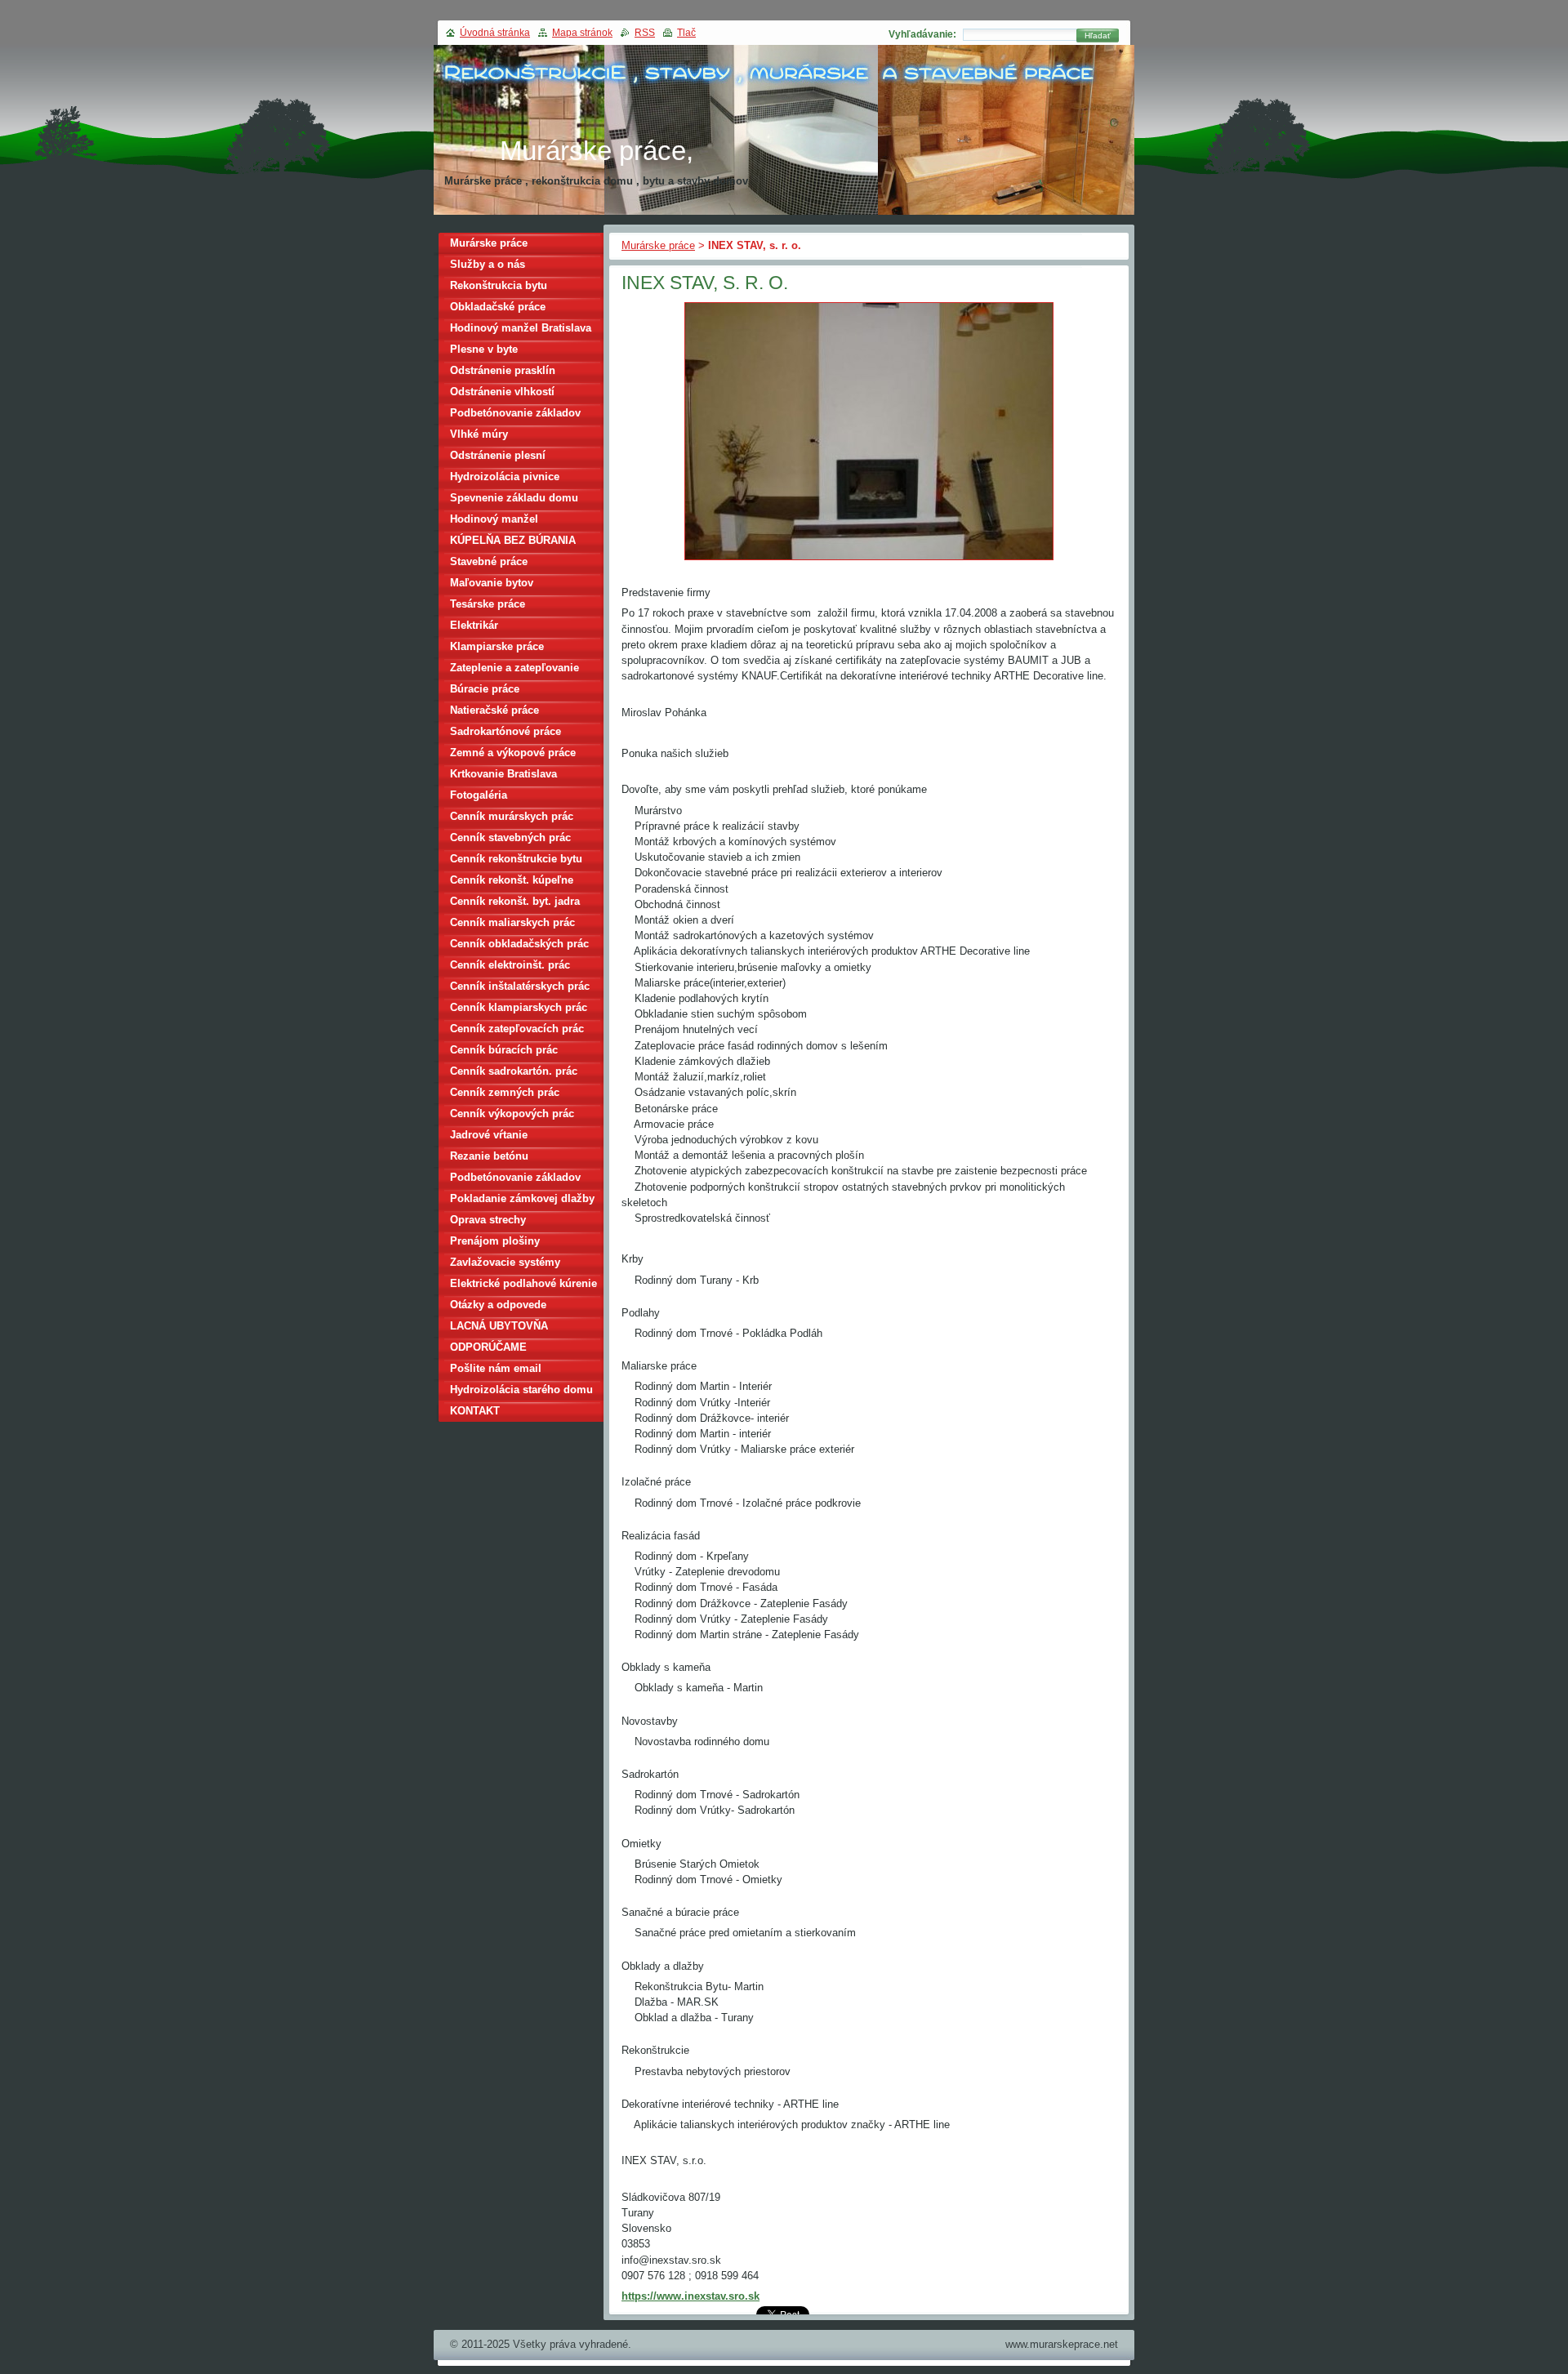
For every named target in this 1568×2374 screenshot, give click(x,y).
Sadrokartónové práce (506, 731)
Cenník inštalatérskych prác (520, 986)
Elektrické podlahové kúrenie (523, 1283)
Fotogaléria (479, 795)
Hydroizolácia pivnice (505, 477)
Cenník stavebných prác (510, 837)
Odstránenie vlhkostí (502, 392)
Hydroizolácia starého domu (521, 1390)
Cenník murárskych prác (512, 816)
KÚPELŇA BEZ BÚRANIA (513, 540)
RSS (645, 33)
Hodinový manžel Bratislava (521, 328)
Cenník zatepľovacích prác (517, 1029)
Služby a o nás (488, 264)
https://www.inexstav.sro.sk (690, 2296)
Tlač (686, 33)
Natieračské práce (494, 710)
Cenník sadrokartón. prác (514, 1071)
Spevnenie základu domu (514, 498)
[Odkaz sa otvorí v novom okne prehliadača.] (869, 561)
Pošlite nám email (496, 1368)
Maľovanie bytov (492, 583)
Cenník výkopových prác (512, 1114)
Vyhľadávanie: (922, 34)
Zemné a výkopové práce (513, 753)
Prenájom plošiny (495, 1241)
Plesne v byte (484, 349)
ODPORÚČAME (488, 1347)
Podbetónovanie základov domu (515, 1180)
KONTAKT (475, 1411)
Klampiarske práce (497, 646)
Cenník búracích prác (504, 1050)
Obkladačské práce (498, 307)
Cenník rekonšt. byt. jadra (515, 901)
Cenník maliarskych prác (512, 922)
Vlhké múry (479, 434)
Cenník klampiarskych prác (519, 1007)
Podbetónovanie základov (515, 413)
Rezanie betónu (489, 1156)
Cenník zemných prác (505, 1092)
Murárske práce (658, 245)
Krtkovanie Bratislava (503, 774)
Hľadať (1098, 36)
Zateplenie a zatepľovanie (514, 668)
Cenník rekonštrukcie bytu (516, 859)
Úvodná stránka (495, 33)
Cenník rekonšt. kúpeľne (512, 880)
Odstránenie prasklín (503, 370)
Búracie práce (485, 689)
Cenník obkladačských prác (519, 944)
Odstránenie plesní (498, 455)
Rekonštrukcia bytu (499, 285)
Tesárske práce (488, 604)
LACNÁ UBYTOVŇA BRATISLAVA (499, 1328)
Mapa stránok (582, 33)
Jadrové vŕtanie (489, 1135)
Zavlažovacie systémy (505, 1262)
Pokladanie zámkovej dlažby (522, 1198)
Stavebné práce (489, 561)
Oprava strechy (488, 1220)
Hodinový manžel (494, 519)
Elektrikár (474, 625)
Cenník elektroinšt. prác (510, 965)
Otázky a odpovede (498, 1305)
